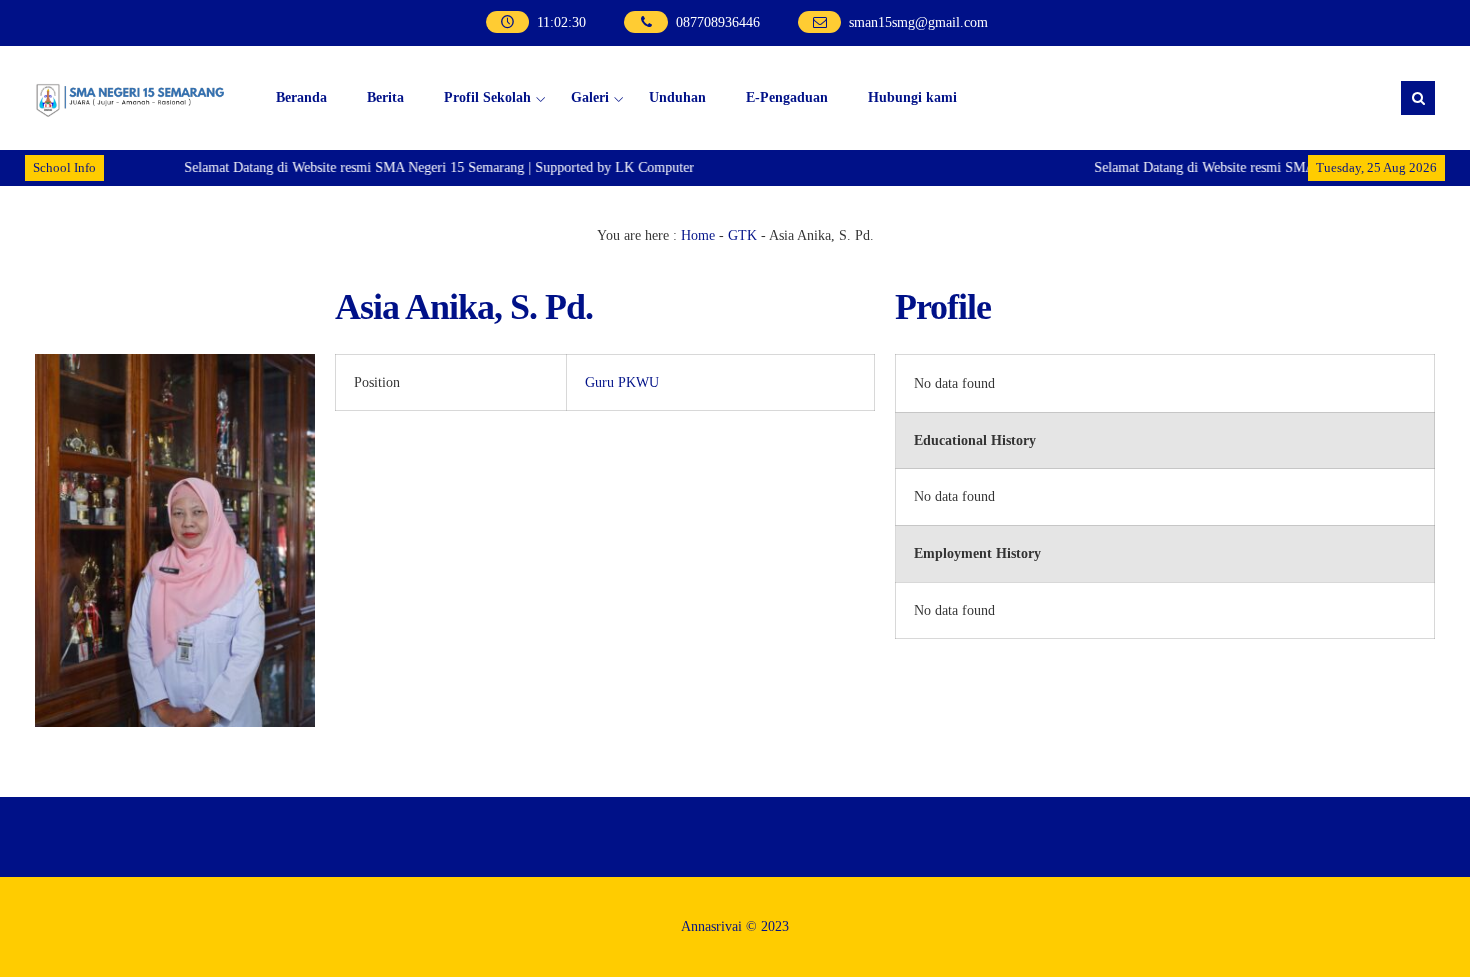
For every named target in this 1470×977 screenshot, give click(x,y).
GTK (742, 235)
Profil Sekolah (487, 97)
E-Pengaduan (787, 97)
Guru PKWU (622, 382)
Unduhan (677, 97)
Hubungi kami (912, 97)
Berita (385, 97)
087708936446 (718, 22)
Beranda (301, 97)
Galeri (590, 97)
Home (698, 235)
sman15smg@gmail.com (918, 22)
